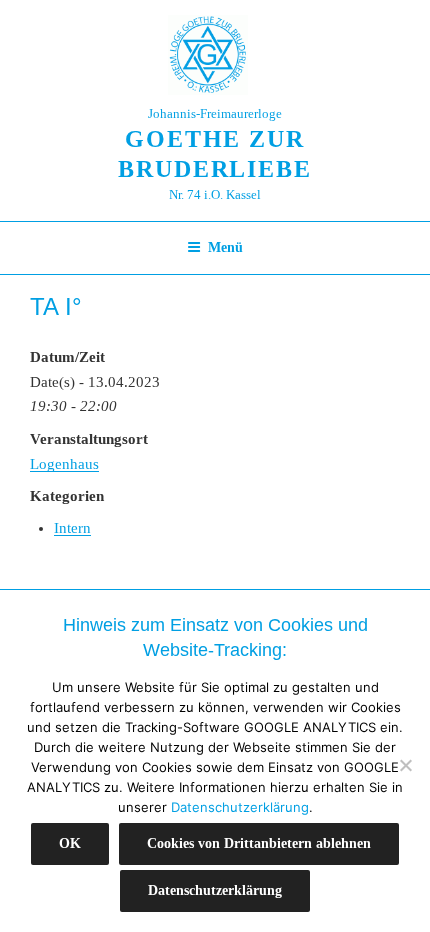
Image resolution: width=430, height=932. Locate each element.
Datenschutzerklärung (240, 807)
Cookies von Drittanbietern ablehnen (259, 843)
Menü (225, 247)
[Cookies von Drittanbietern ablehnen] (405, 765)
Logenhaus (64, 464)
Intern (72, 528)
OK (70, 843)
